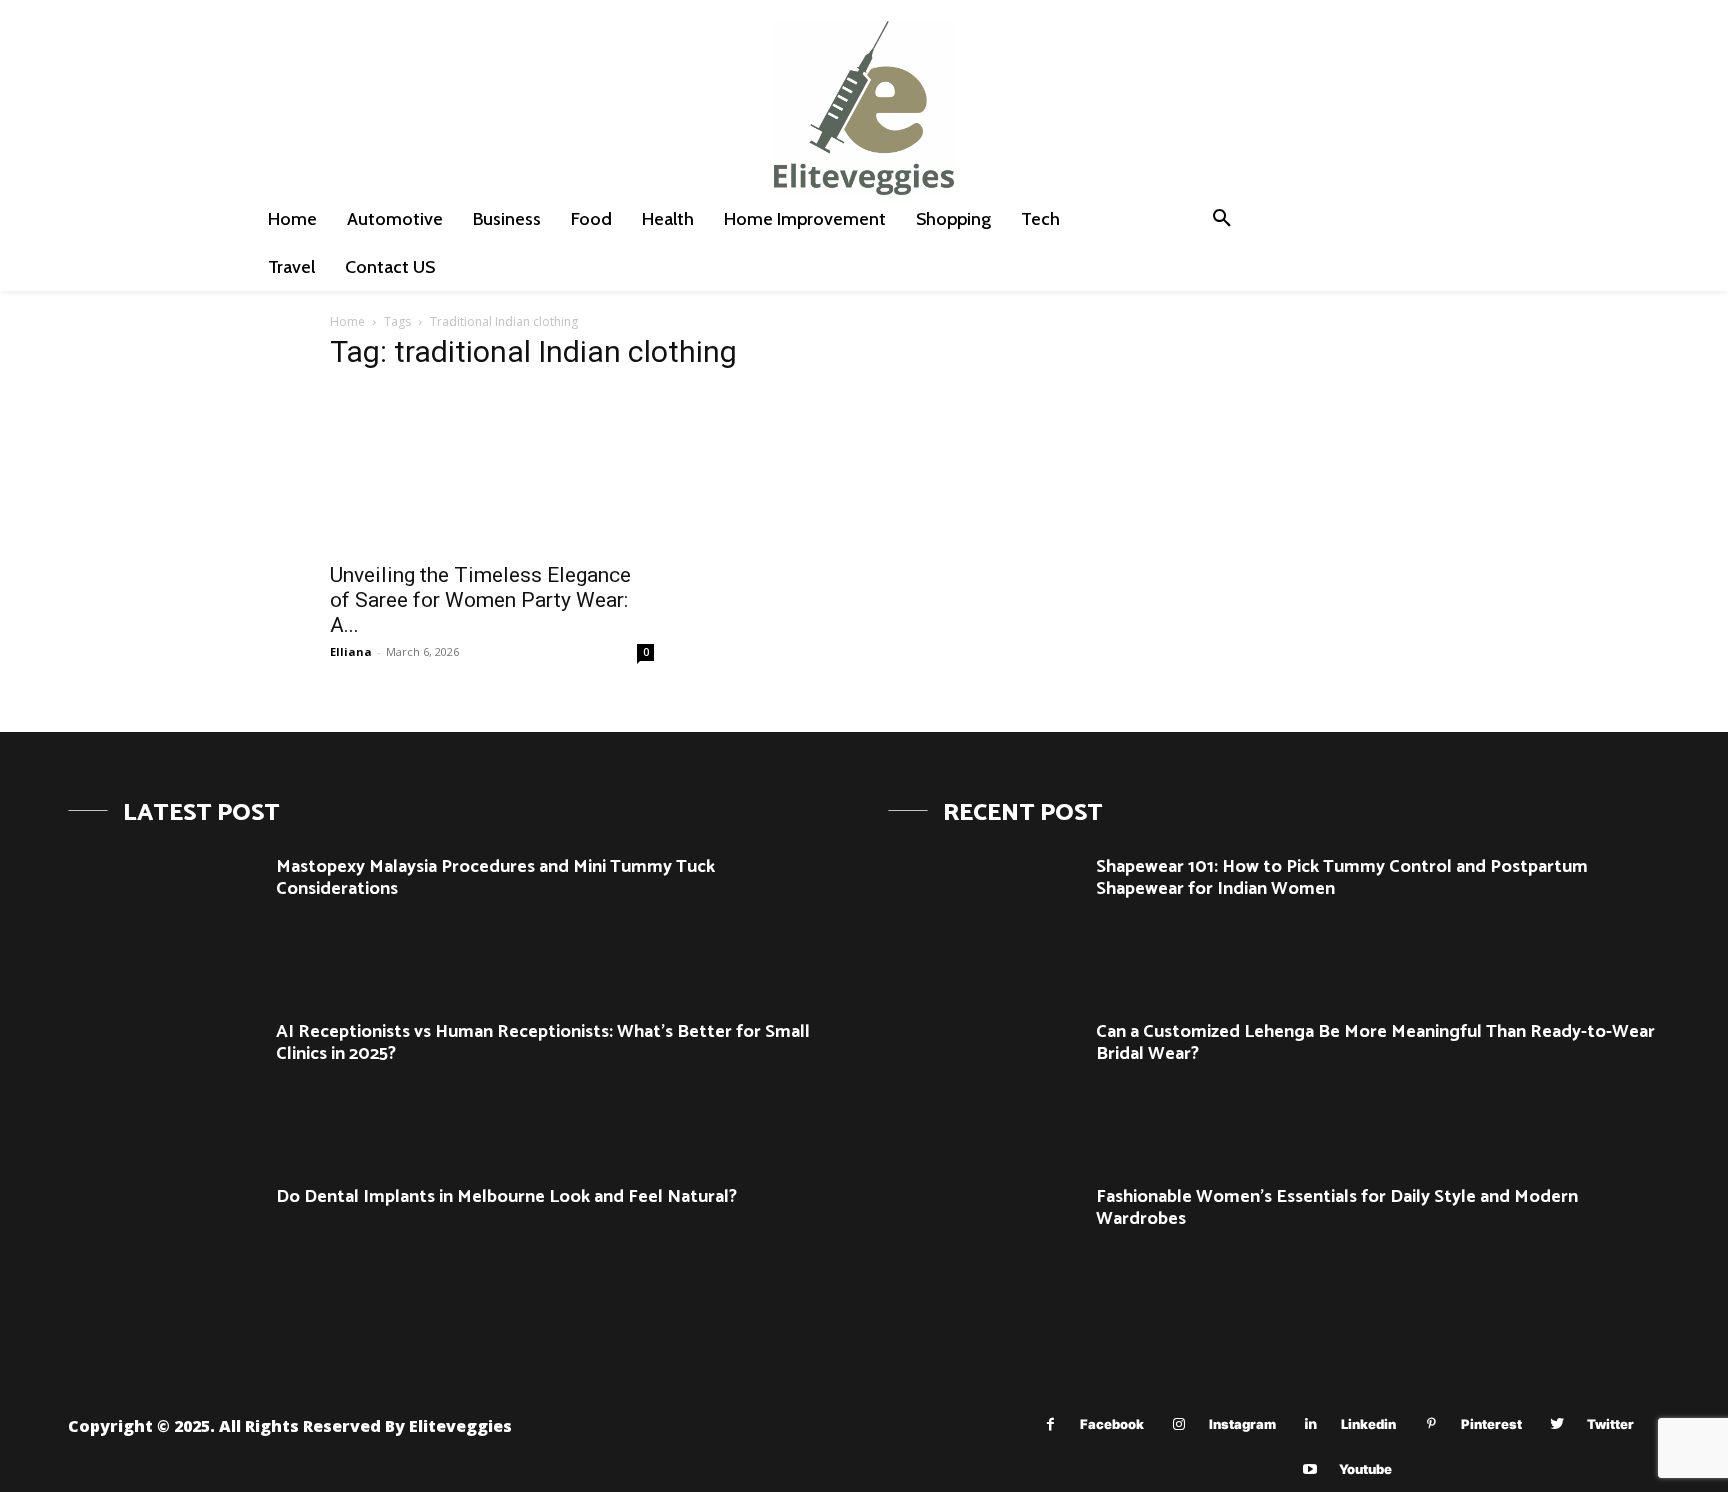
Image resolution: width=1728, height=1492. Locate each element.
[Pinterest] (1431, 1424)
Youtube (1365, 1469)
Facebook (1112, 1424)
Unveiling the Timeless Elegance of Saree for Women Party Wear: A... (480, 600)
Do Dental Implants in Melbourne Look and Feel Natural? (506, 1197)
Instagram (1242, 1424)
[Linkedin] (1311, 1424)
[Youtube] (1309, 1469)
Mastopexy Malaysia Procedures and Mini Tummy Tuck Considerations (495, 878)
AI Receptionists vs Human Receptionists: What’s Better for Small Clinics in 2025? (543, 1043)
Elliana (351, 651)
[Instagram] (1179, 1424)
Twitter (1610, 1424)
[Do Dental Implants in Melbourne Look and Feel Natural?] (164, 1249)
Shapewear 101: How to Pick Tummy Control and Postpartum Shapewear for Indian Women (1342, 878)
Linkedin (1368, 1424)
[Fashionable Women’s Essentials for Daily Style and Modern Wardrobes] (984, 1249)
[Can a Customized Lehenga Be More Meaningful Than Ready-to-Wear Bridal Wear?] (984, 1084)
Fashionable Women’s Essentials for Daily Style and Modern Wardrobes (1337, 1208)
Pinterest (1491, 1424)
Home (347, 321)
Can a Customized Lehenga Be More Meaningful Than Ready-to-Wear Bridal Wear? (1375, 1043)
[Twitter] (1557, 1424)
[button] (1222, 219)
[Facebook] (1050, 1424)
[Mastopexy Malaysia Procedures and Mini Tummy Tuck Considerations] (164, 919)
